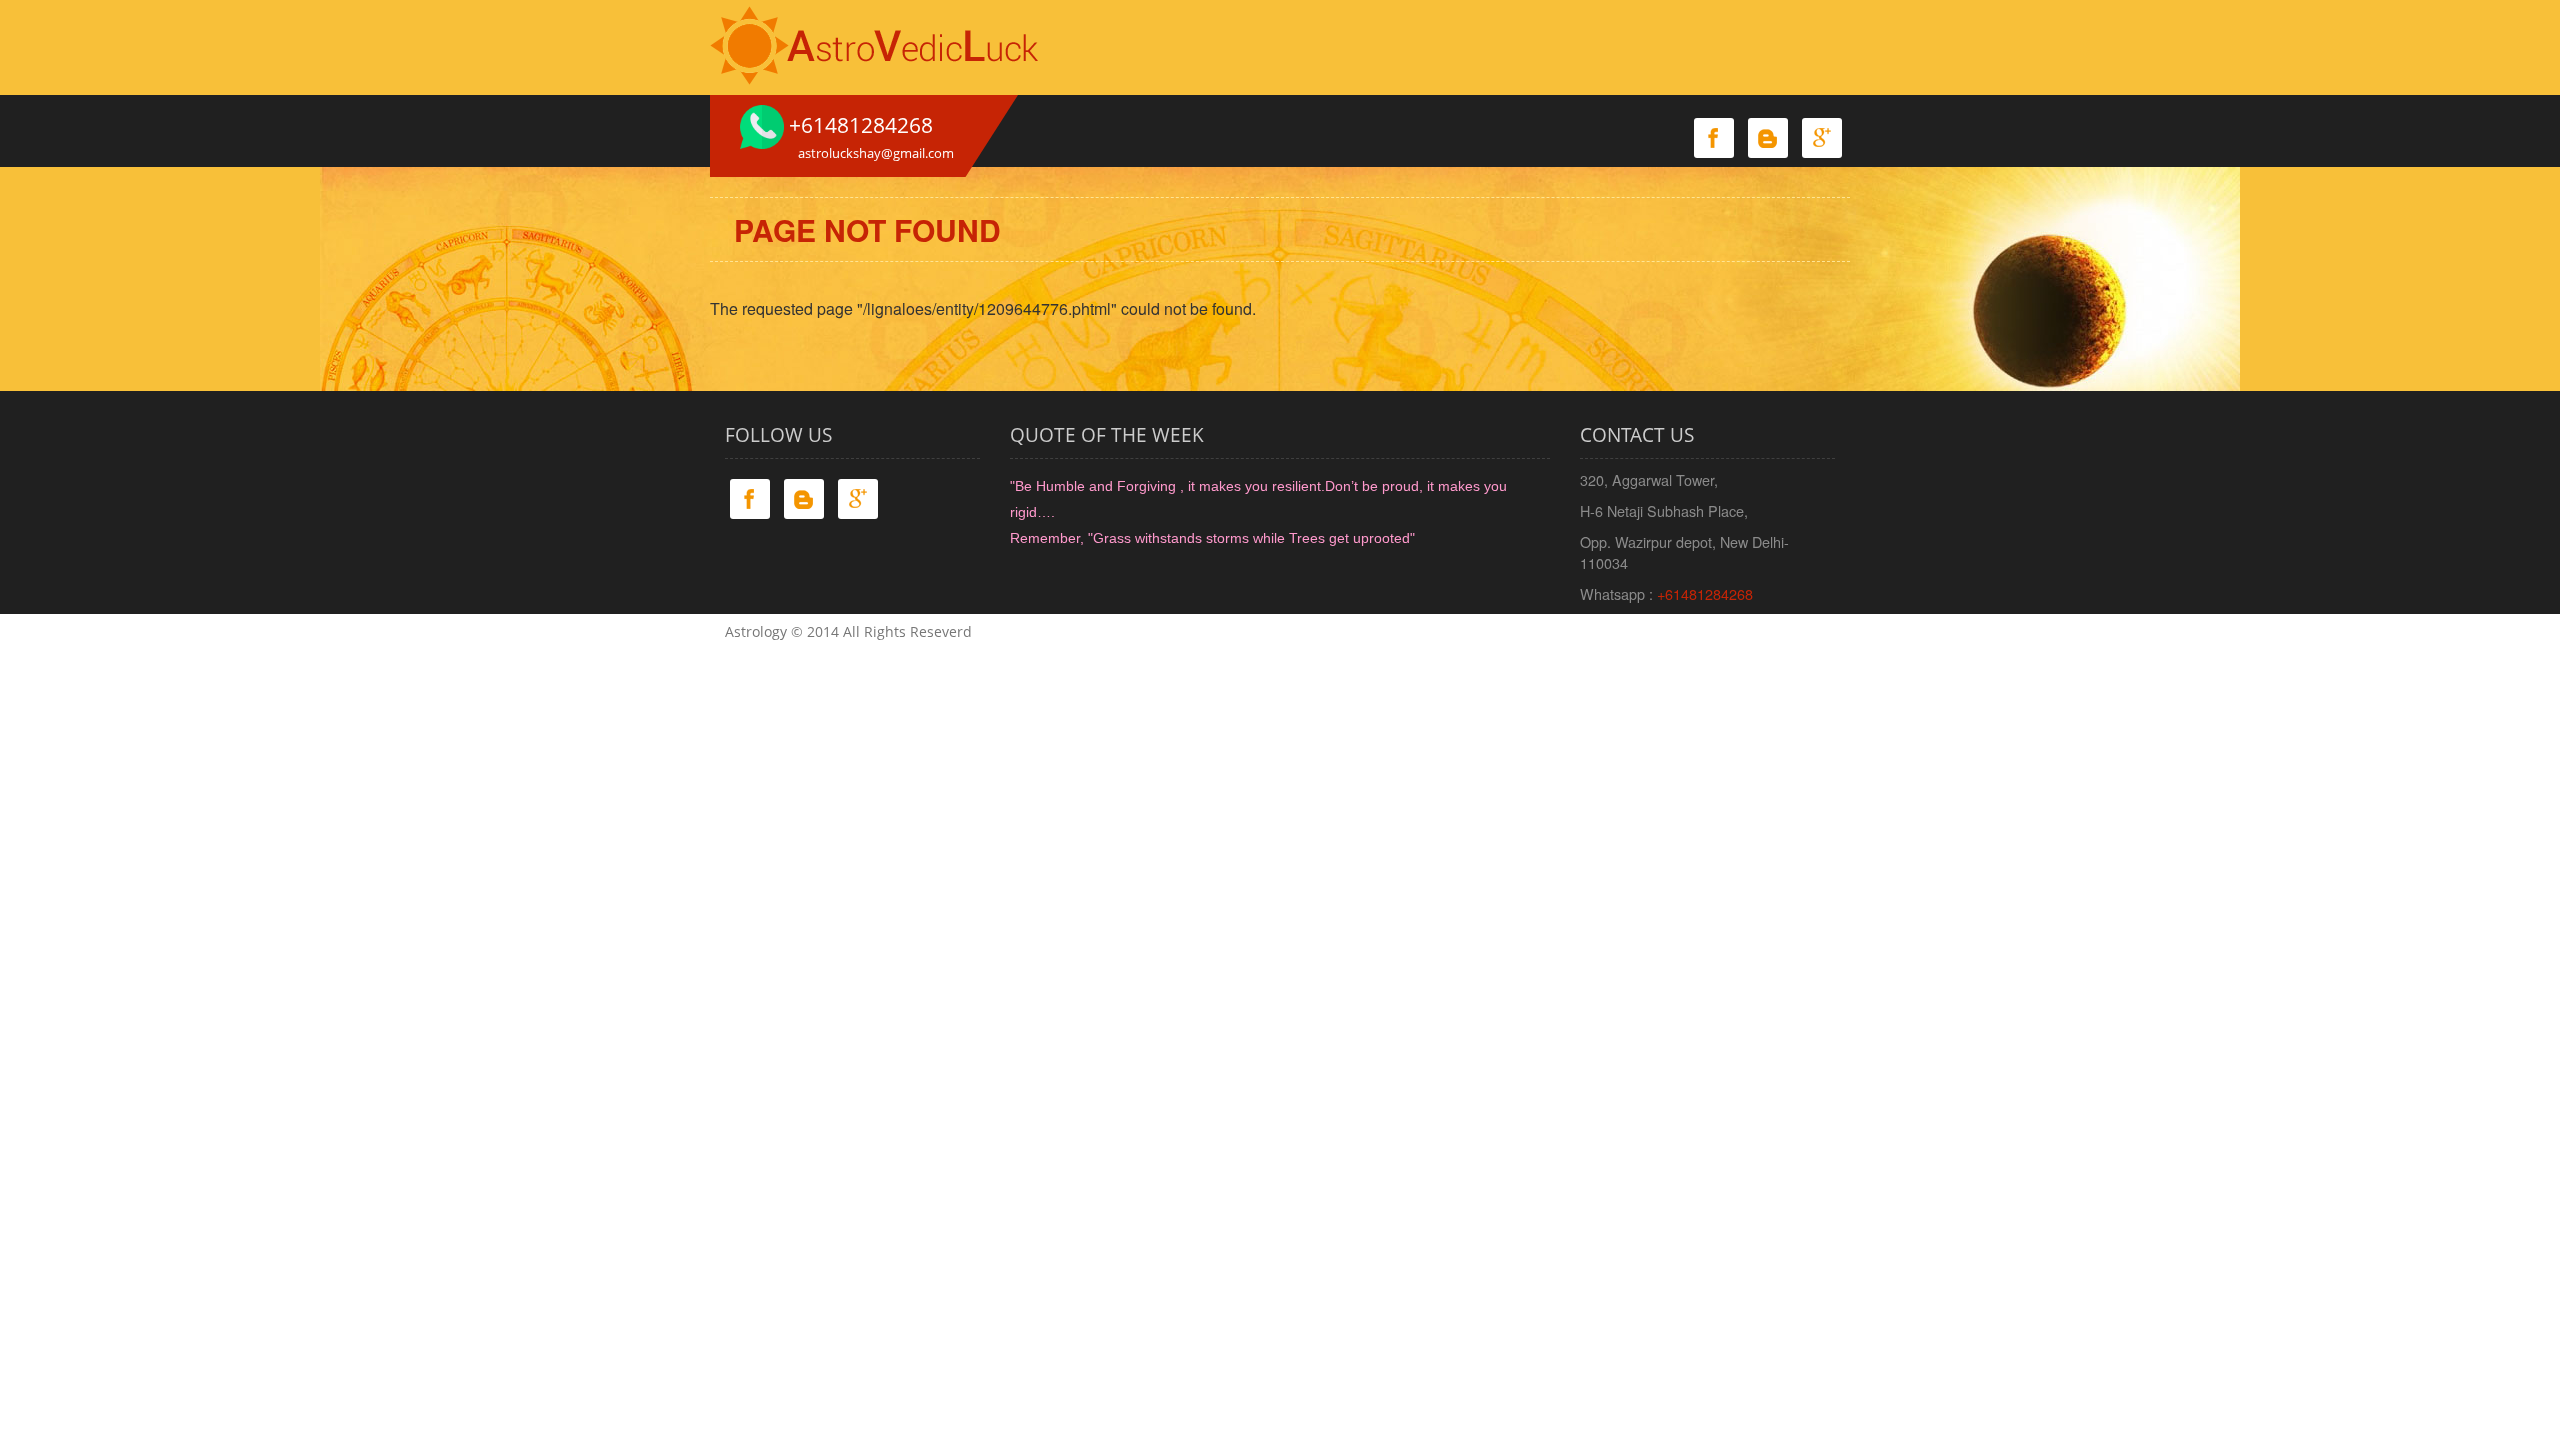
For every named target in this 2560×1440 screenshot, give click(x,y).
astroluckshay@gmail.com (876, 153)
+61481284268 (1705, 593)
